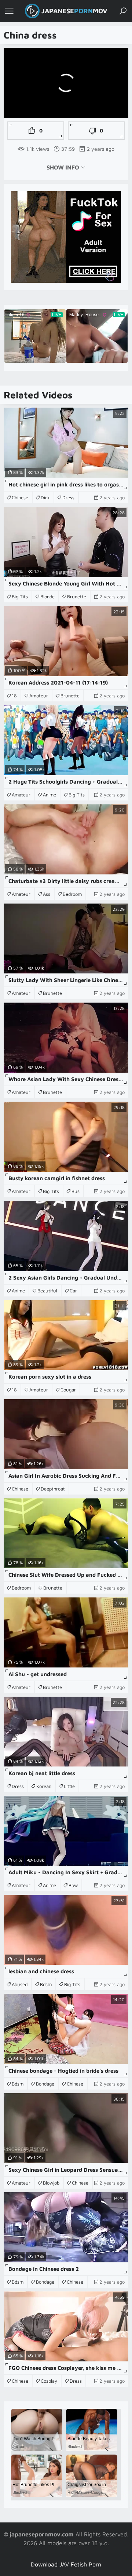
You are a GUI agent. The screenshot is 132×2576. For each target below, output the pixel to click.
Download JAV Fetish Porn (66, 2564)
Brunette (77, 596)
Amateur (39, 696)
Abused (20, 1984)
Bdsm (46, 1984)
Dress (68, 497)
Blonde (47, 596)
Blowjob (51, 2183)
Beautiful (47, 1291)
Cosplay (49, 2381)
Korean (44, 1786)
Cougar (68, 1390)
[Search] (123, 11)
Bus (76, 1191)
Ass (47, 894)
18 (14, 696)
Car (73, 1291)
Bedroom (72, 894)
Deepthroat (53, 1489)
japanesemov (74, 11)
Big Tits (20, 596)
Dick (45, 497)
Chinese (20, 497)
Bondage (45, 2084)
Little (69, 1786)
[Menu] (9, 11)
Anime (49, 795)
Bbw (73, 1885)
